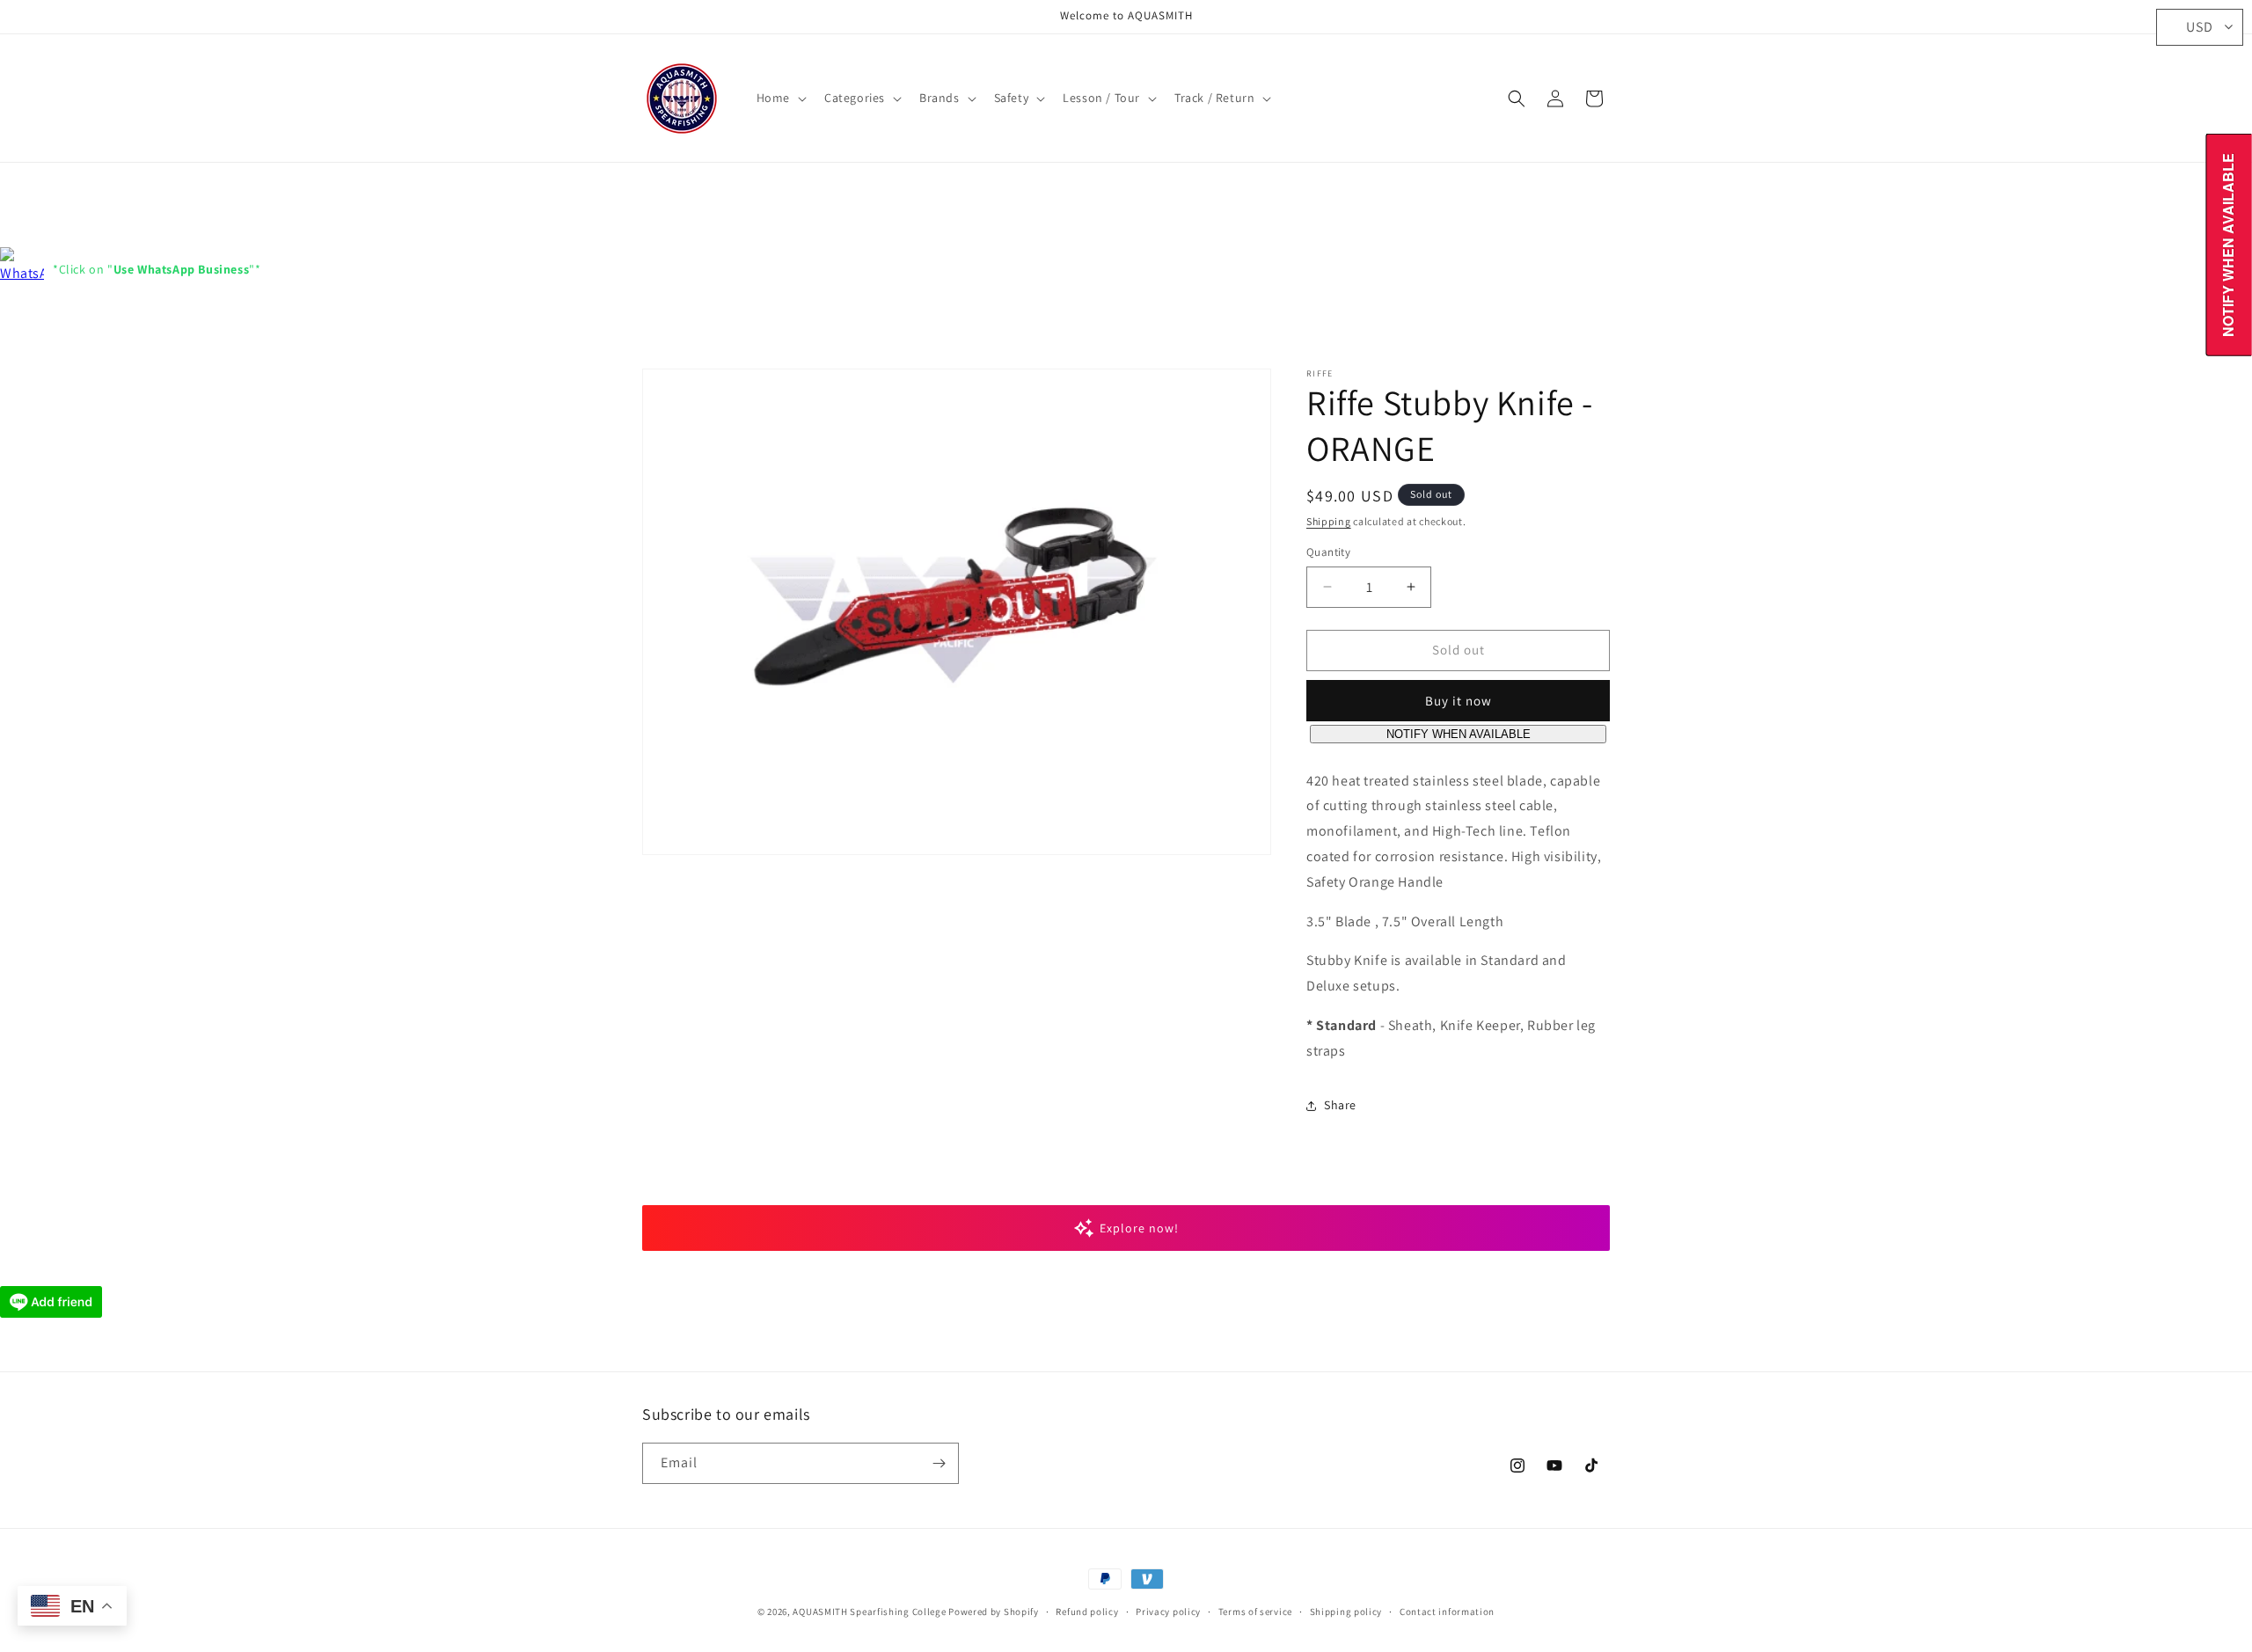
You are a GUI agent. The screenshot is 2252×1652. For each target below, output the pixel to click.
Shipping (1329, 521)
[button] (780, 98)
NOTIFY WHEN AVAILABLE (1459, 734)
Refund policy (1087, 1612)
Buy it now (1459, 701)
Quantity (1328, 552)
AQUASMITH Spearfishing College (869, 1612)
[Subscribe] (939, 1463)
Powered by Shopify (994, 1612)
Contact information (1447, 1612)
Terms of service (1255, 1612)
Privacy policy (1168, 1612)
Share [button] (1340, 1105)
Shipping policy (1346, 1612)
